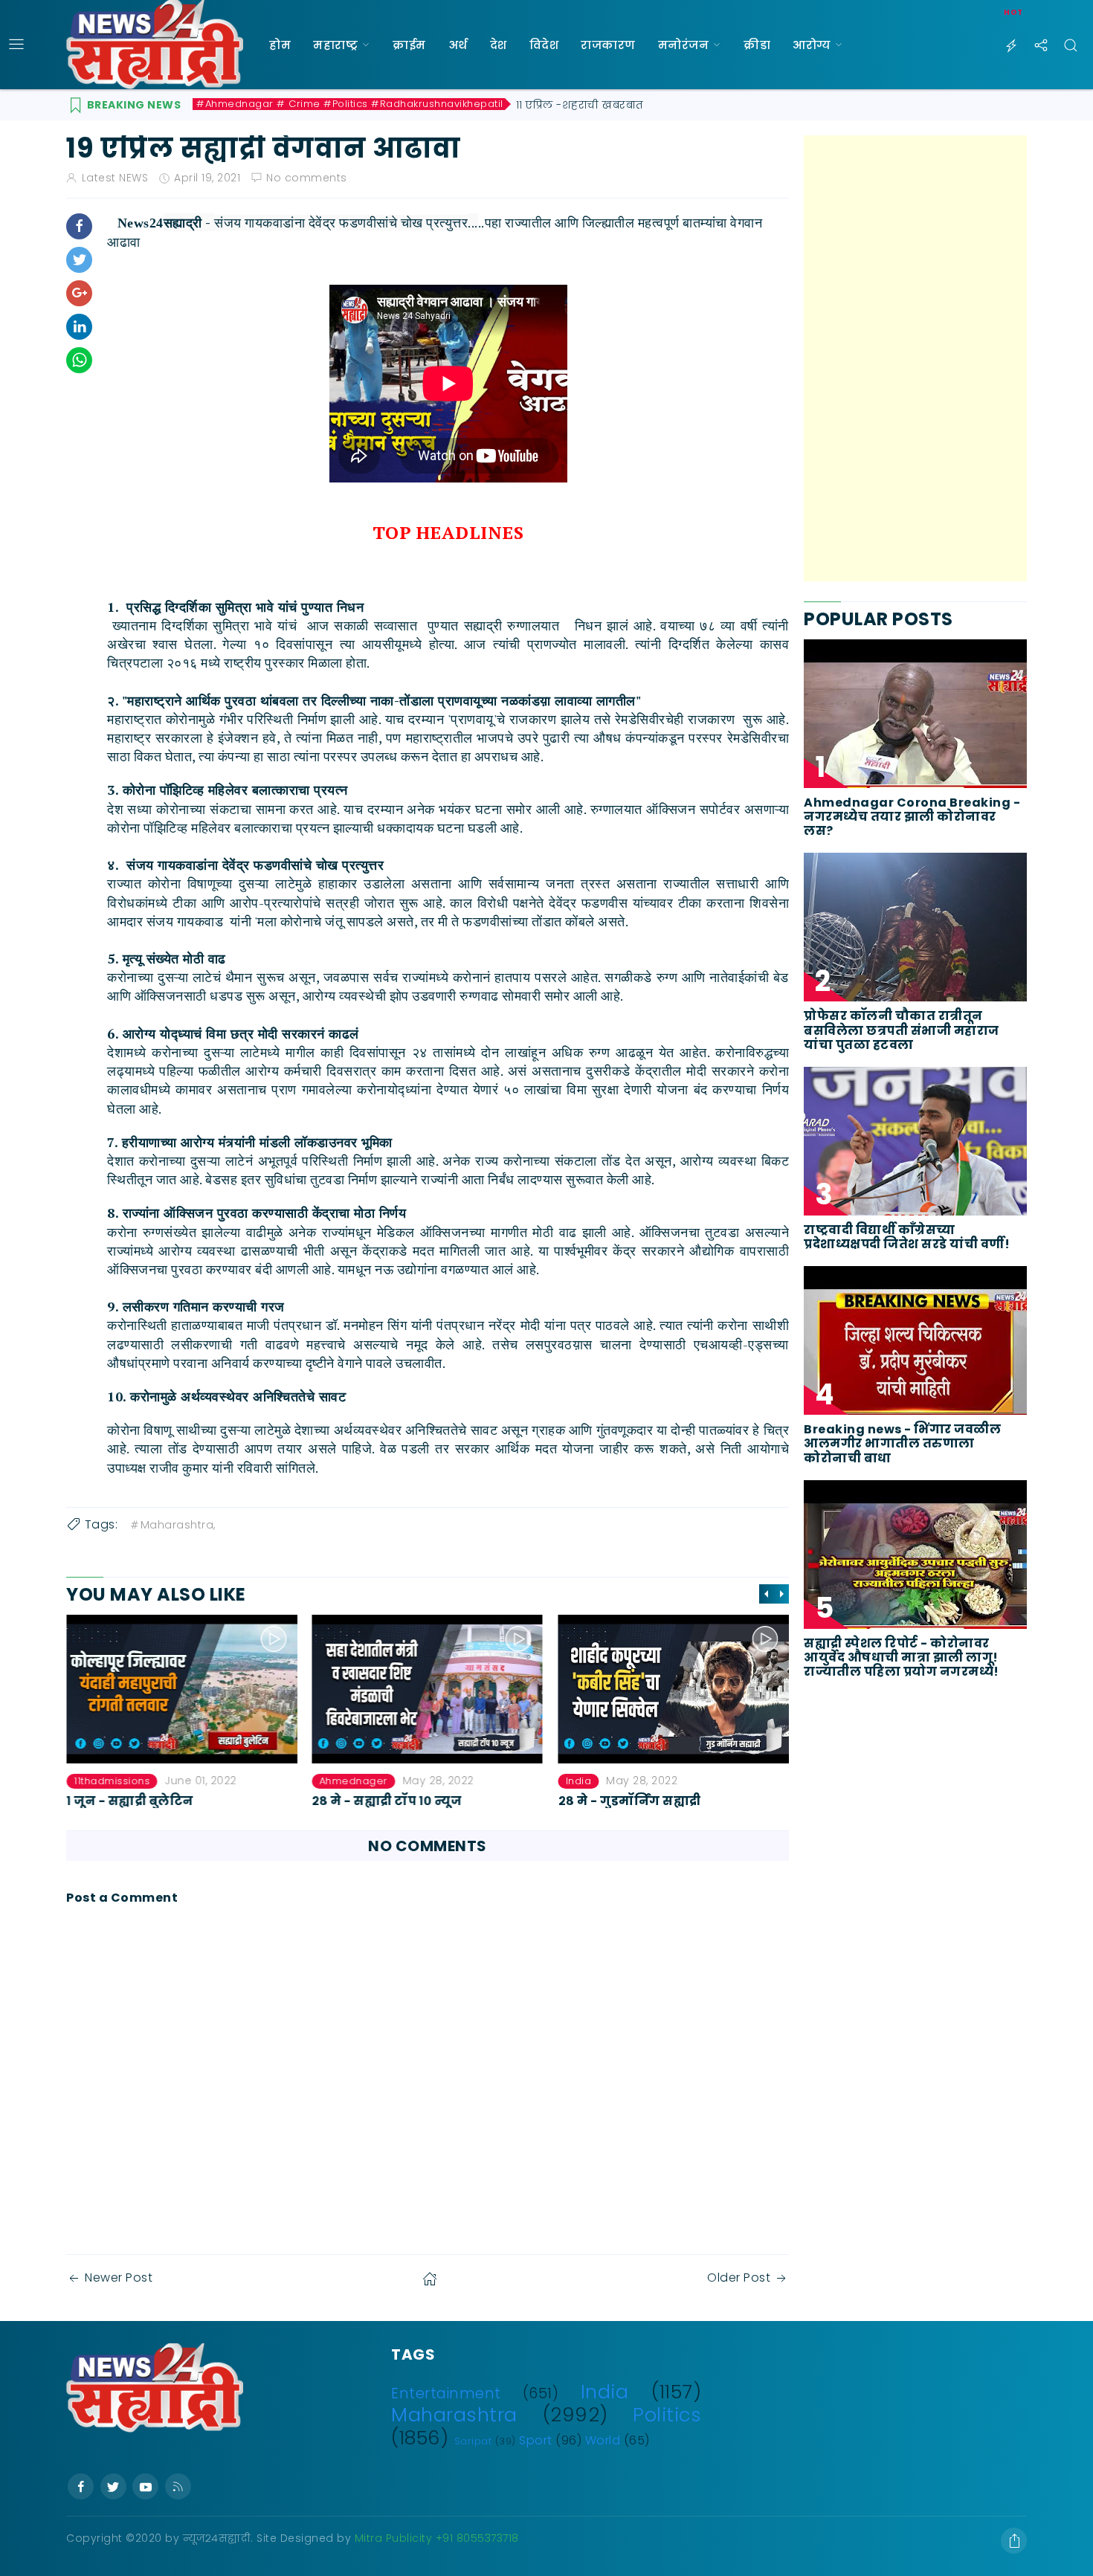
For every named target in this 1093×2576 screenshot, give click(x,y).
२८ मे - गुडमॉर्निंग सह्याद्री (629, 1801)
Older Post (739, 2278)
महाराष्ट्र (335, 45)
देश (499, 45)
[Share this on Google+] (79, 293)
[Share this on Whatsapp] (79, 360)
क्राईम (409, 45)
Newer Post (119, 2278)
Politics (667, 2415)
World (603, 2440)
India (578, 1781)
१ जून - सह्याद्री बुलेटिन (130, 1801)
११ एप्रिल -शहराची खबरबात (580, 105)
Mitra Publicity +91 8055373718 (437, 2538)
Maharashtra (454, 2415)
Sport (536, 2440)
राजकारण (608, 45)
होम (280, 45)
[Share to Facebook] (79, 226)
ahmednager (354, 1781)
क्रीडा (757, 45)
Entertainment (446, 2393)
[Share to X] (79, 260)
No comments (307, 178)
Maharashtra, (178, 1525)
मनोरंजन (684, 45)
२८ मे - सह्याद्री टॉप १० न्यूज (387, 1801)
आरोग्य (812, 45)
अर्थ (458, 45)
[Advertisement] (915, 358)
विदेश (544, 45)
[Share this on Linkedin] (79, 327)
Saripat (473, 2441)
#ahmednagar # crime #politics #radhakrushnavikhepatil (350, 104)
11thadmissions (112, 1781)
